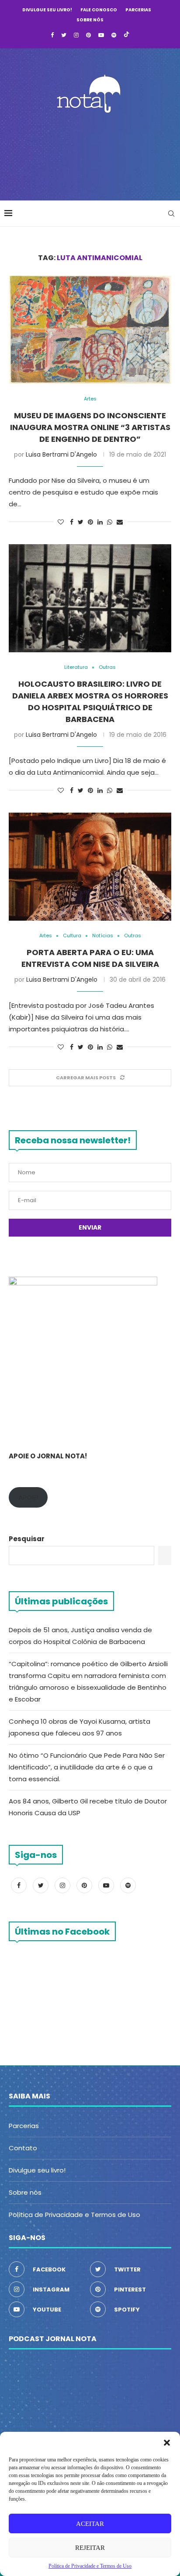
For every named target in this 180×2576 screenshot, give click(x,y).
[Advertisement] (92, 154)
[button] (167, 2443)
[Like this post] (61, 522)
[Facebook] (52, 35)
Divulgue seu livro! (47, 10)
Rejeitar (90, 2548)
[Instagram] (76, 35)
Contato (23, 2148)
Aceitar (90, 2524)
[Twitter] (64, 35)
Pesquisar (27, 1539)
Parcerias (138, 10)
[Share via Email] (120, 522)
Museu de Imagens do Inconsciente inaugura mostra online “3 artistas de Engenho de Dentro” (90, 427)
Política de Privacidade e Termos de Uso (74, 2215)
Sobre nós (90, 20)
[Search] (171, 214)
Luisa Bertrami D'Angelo (61, 454)
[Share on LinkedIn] (100, 522)
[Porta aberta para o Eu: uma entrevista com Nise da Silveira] (90, 867)
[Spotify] (114, 35)
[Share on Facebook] (72, 522)
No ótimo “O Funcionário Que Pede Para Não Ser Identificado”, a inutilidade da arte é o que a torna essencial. (87, 1767)
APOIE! (28, 1497)
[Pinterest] (88, 35)
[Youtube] (101, 35)
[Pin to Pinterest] (90, 522)
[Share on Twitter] (81, 522)
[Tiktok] (126, 35)
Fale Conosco (99, 10)
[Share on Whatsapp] (110, 522)
